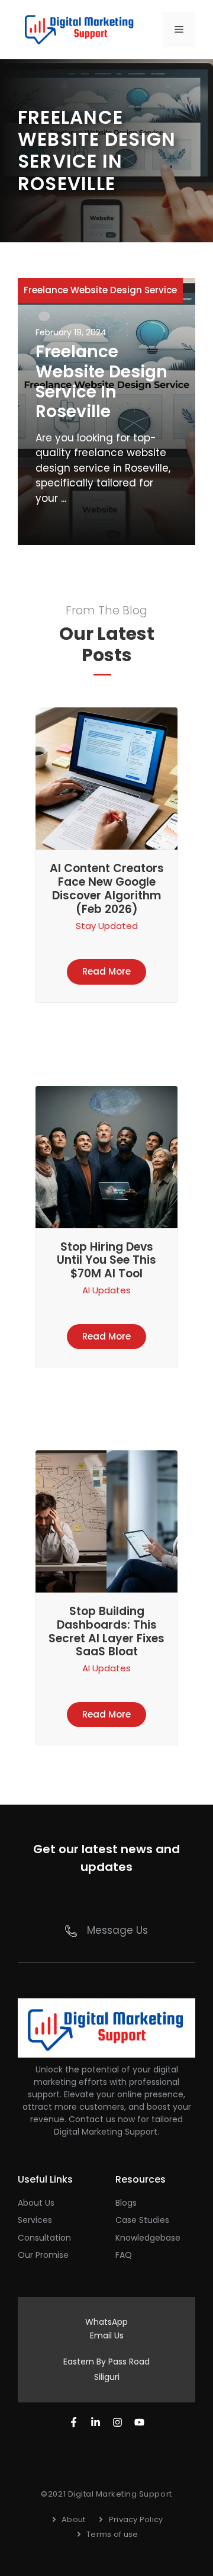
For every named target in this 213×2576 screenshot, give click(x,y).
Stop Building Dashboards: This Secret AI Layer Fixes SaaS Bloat (106, 1631)
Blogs (126, 2203)
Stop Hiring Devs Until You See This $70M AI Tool (106, 1260)
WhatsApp (106, 2322)
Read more (106, 971)
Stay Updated (107, 926)
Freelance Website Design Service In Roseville (101, 382)
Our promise (43, 2255)
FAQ (124, 2255)
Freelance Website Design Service (100, 290)
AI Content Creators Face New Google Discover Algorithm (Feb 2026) (107, 888)
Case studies (142, 2220)
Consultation (44, 2238)
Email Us (107, 2335)
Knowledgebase (148, 2238)
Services (35, 2220)
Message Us (117, 1930)
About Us (36, 2203)
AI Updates (106, 1290)
